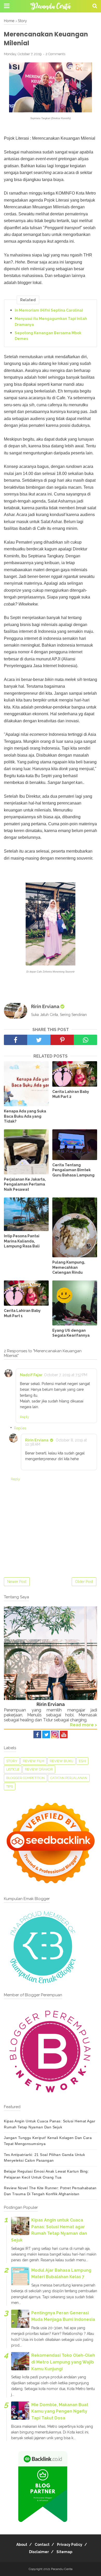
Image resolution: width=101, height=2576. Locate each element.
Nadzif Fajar (31, 1375)
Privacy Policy (70, 2545)
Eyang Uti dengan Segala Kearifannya (71, 1333)
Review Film (34, 1761)
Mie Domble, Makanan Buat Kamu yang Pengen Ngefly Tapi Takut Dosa (60, 2411)
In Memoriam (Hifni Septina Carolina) (49, 310)
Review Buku (62, 1761)
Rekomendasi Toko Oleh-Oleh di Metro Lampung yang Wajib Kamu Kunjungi (63, 2362)
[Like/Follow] (37, 1737)
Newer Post (17, 1582)
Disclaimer (39, 2552)
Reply (24, 1417)
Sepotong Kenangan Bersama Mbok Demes (48, 336)
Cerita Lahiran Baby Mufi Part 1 (22, 1313)
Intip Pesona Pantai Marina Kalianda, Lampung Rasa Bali (22, 1241)
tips (10, 1786)
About (22, 2545)
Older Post (84, 1582)
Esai (82, 1761)
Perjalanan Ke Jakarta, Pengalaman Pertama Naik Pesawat (25, 1184)
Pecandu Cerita (62, 2569)
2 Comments (55, 54)
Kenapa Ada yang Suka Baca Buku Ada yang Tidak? (25, 1116)
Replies (20, 1428)
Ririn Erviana (37, 1440)
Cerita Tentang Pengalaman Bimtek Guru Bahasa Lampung (73, 1170)
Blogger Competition (26, 1778)
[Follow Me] (46, 1737)
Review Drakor (39, 1769)
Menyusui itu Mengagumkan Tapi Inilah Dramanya (51, 321)
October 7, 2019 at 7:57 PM (66, 1375)
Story (12, 1761)
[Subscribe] (64, 1737)
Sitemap (64, 2552)
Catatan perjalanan (69, 1778)
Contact (42, 2545)
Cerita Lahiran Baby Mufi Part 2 (71, 1094)
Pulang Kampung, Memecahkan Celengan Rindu (69, 1267)
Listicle (13, 1769)
